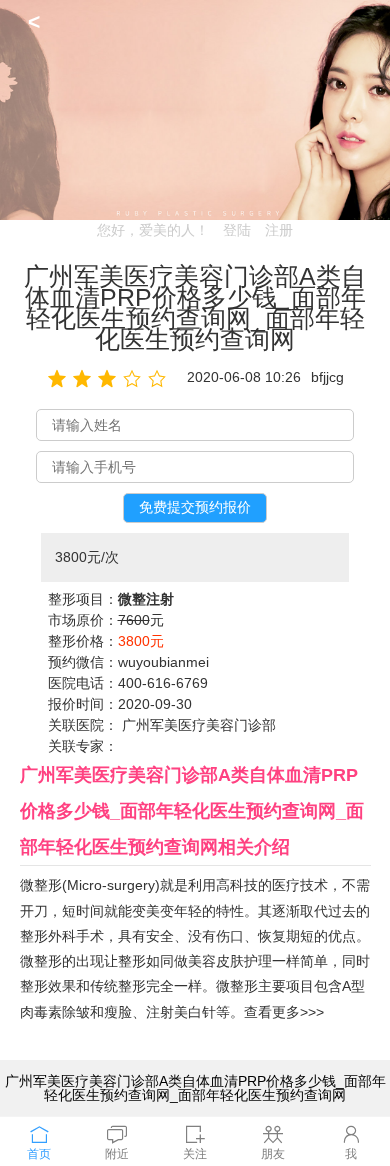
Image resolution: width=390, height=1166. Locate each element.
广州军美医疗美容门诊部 (199, 725)
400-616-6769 (163, 683)
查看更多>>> (284, 1012)
